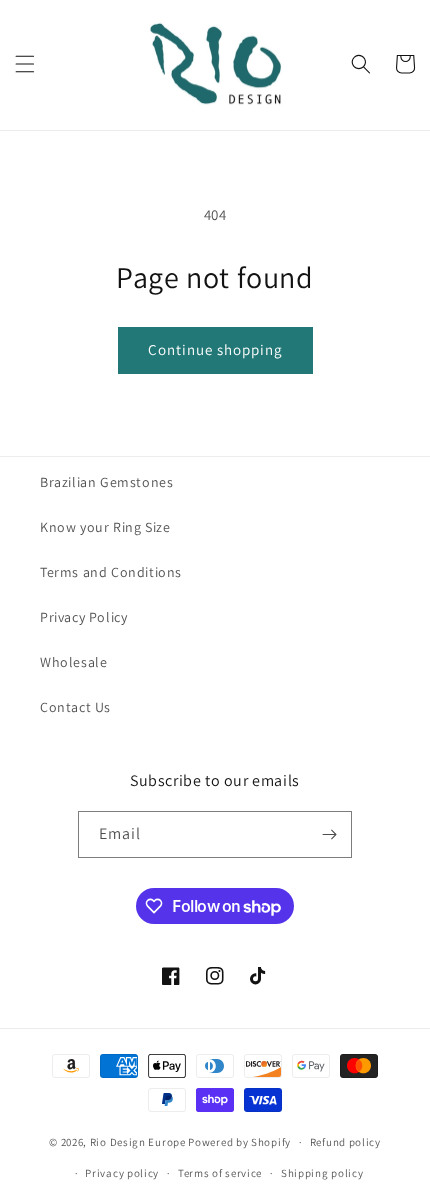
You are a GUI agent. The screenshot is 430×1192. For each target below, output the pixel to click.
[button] (25, 64)
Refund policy (345, 1142)
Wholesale (73, 662)
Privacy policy (122, 1173)
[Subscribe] (329, 834)
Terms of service (220, 1173)
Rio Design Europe (138, 1142)
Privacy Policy (83, 617)
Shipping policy (322, 1173)
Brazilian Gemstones (106, 482)
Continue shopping (215, 349)
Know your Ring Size (105, 527)
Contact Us (75, 707)
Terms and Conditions (111, 572)
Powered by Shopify (239, 1142)
